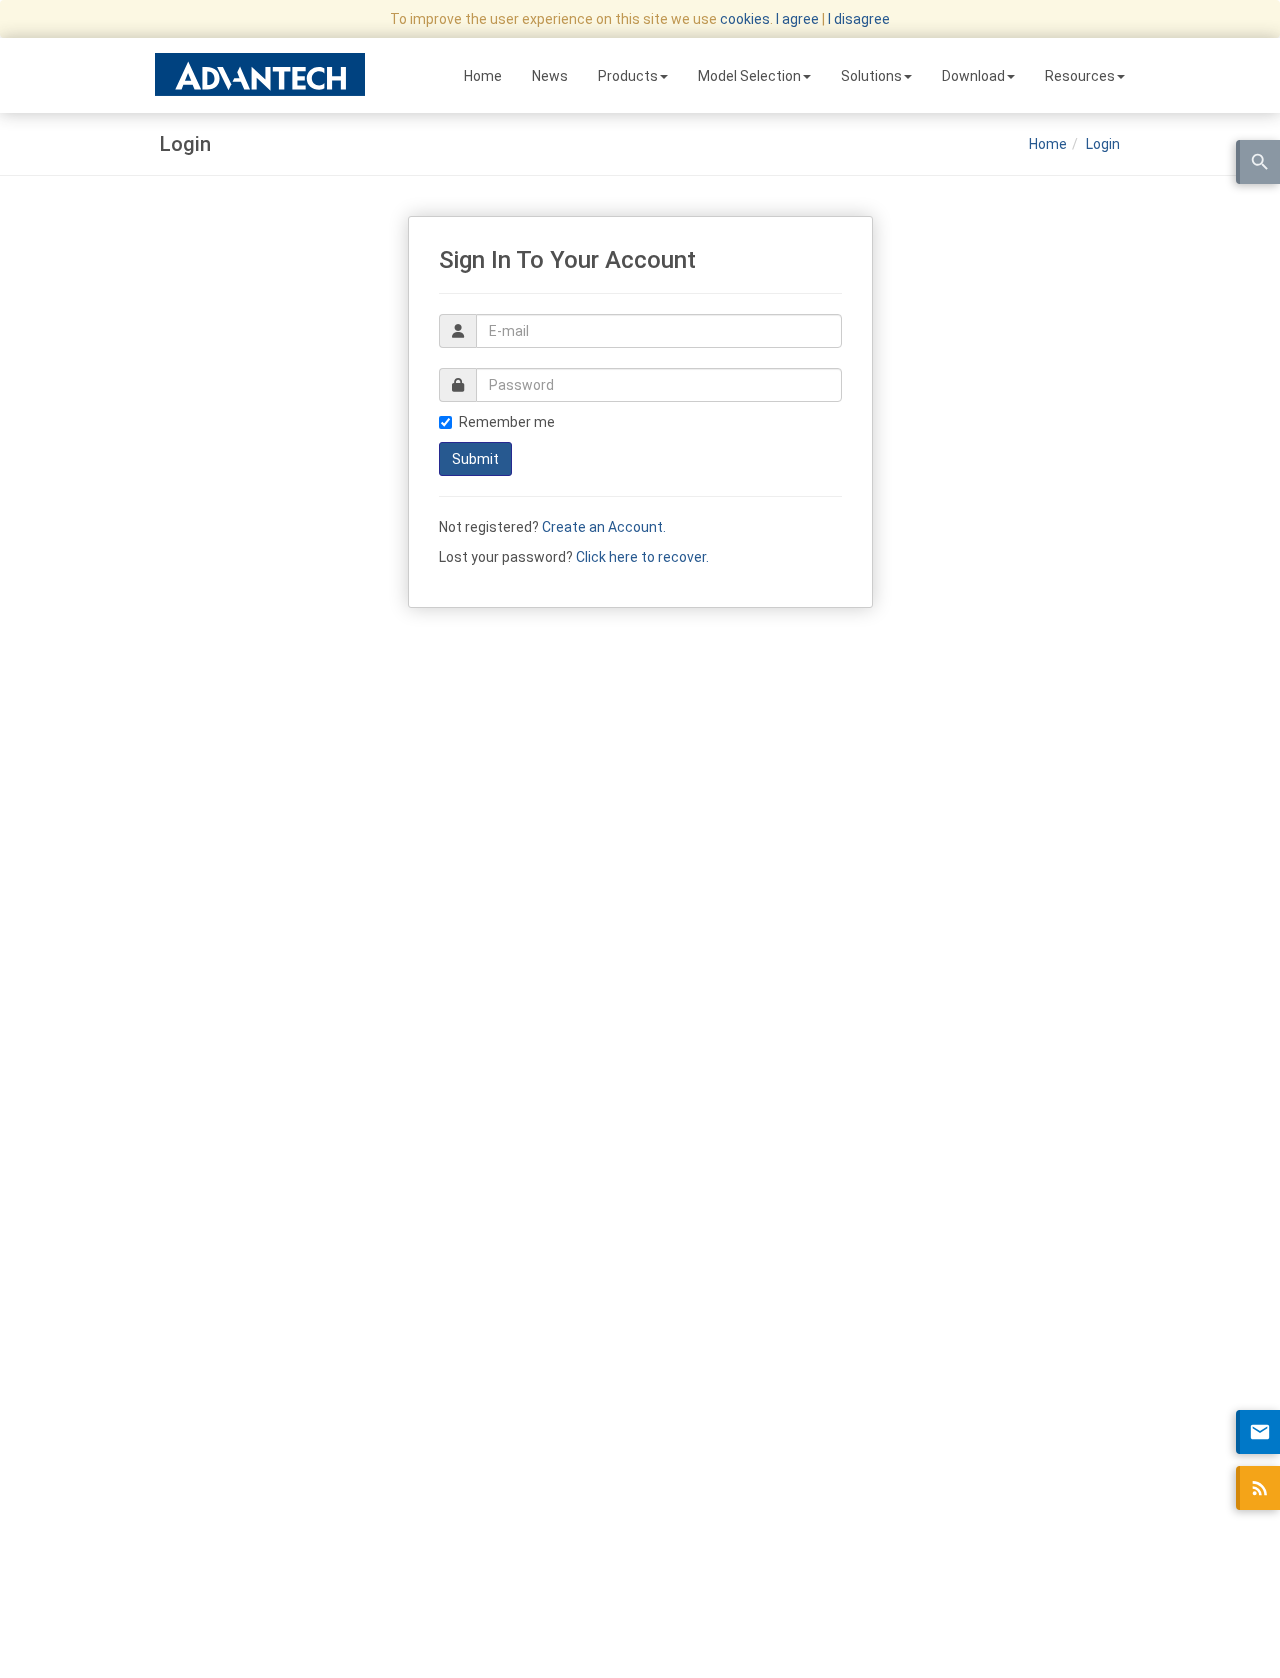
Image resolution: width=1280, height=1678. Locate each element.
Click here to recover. (642, 557)
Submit (475, 459)
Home (483, 76)
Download (973, 76)
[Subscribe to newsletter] (1258, 1432)
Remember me (507, 422)
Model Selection (749, 76)
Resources (1080, 76)
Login (1103, 144)
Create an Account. (604, 527)
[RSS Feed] (1258, 1488)
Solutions (871, 76)
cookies (745, 19)
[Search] (1258, 162)
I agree (797, 19)
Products (628, 76)
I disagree (859, 19)
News (550, 76)
